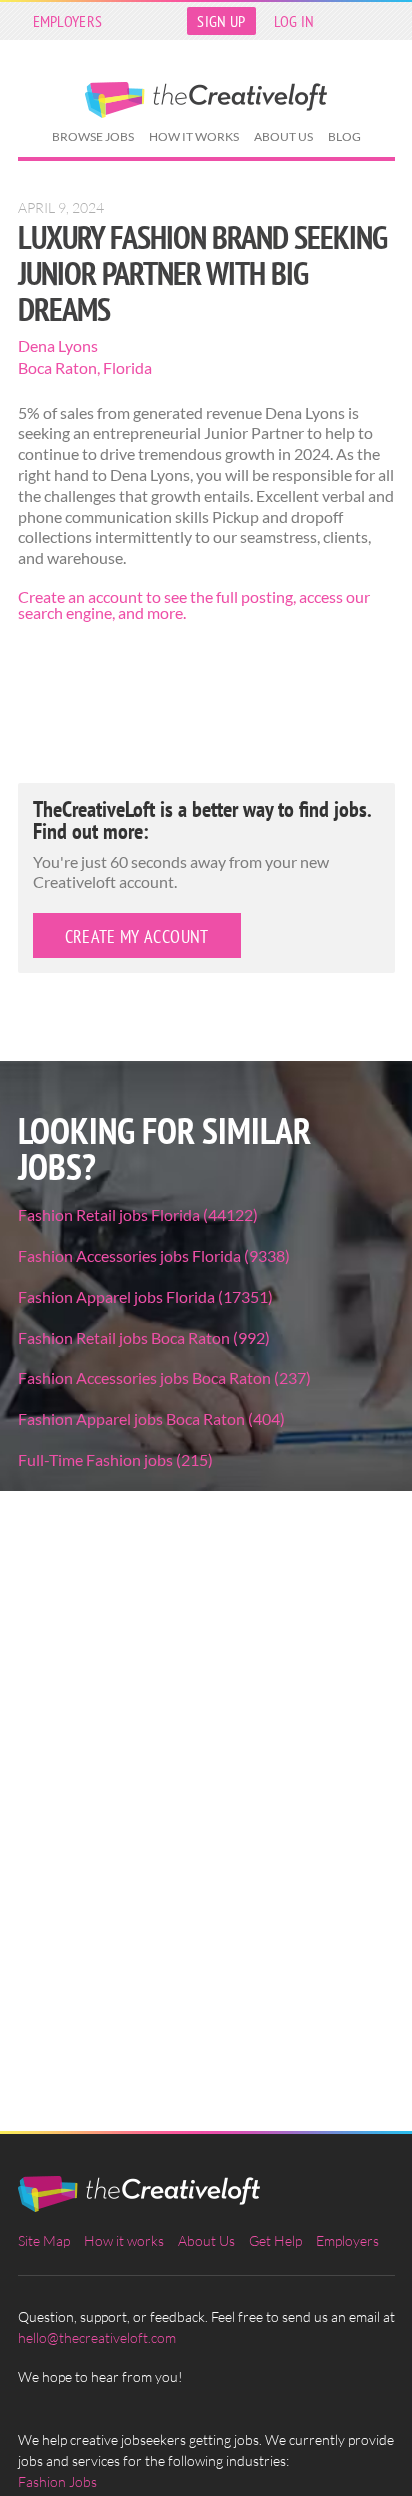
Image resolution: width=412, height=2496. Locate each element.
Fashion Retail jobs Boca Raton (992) (144, 1337)
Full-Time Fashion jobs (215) (115, 1459)
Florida (127, 367)
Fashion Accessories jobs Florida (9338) (154, 1255)
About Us (283, 136)
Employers (68, 21)
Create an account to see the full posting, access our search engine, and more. (194, 604)
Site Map (44, 2240)
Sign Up (221, 21)
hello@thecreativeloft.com (97, 2337)
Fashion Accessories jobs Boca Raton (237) (164, 1377)
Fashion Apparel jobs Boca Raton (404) (151, 1418)
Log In (294, 21)
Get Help (275, 2240)
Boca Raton (57, 367)
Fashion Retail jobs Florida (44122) (138, 1214)
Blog (344, 136)
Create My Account (137, 936)
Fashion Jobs (57, 2481)
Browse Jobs (93, 136)
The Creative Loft (206, 100)
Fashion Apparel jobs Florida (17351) (145, 1296)
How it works (194, 136)
